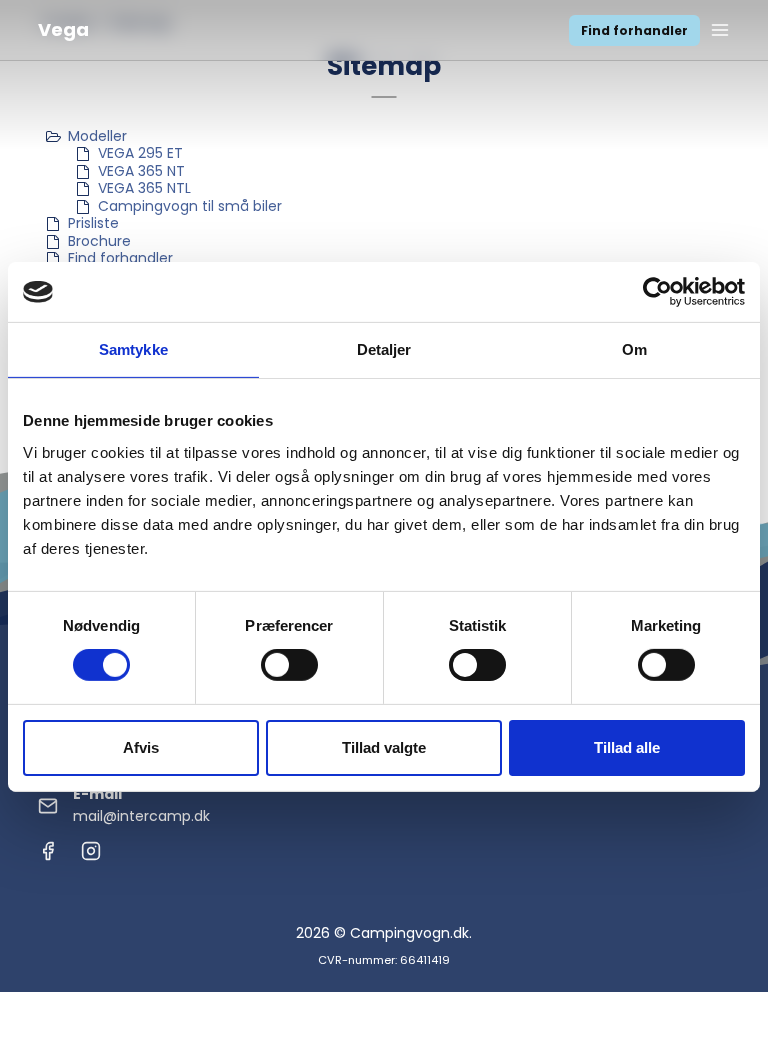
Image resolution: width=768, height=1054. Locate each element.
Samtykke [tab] (133, 349)
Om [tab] (634, 349)
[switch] (289, 665)
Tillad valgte (384, 747)
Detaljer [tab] (384, 349)
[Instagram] (91, 856)
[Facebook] (48, 856)
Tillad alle (627, 747)
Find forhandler (634, 30)
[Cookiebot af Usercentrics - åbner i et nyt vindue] (657, 292)
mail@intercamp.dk (141, 816)
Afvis (141, 747)
